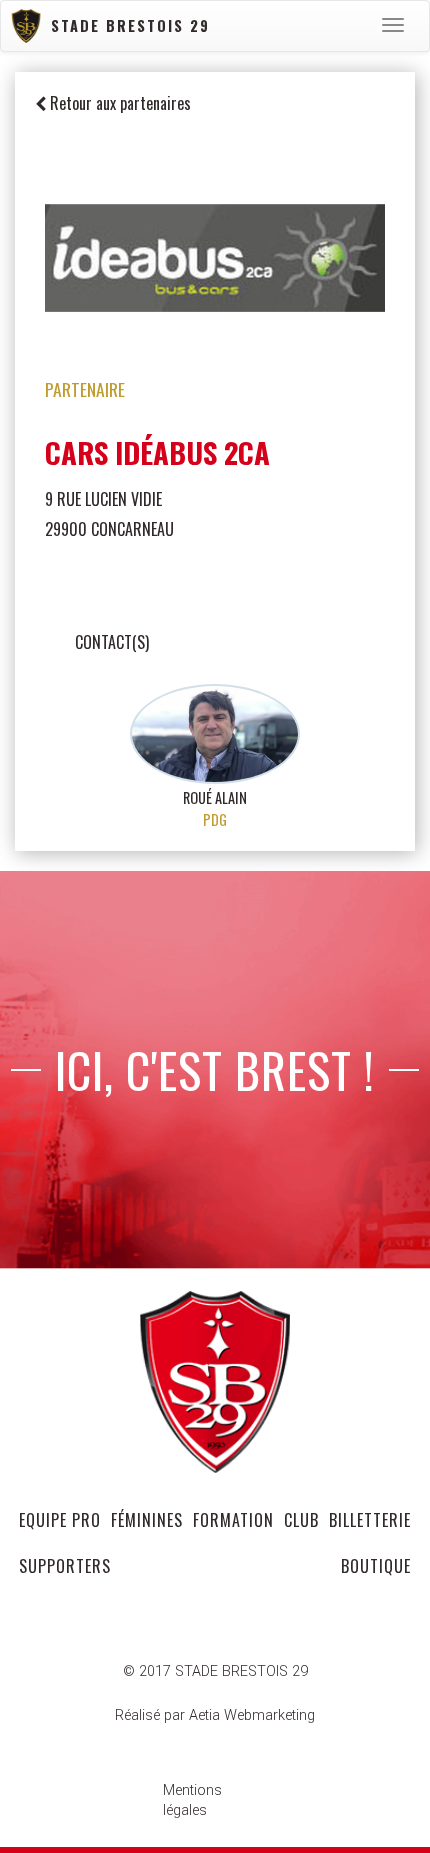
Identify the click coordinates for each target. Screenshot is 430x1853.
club (301, 1520)
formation (233, 1520)
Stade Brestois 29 (130, 25)
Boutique (376, 1566)
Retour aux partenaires (118, 103)
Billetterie (370, 1520)
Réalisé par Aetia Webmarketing (215, 1715)
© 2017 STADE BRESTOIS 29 (215, 1671)
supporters (65, 1566)
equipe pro (60, 1520)
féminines (147, 1520)
